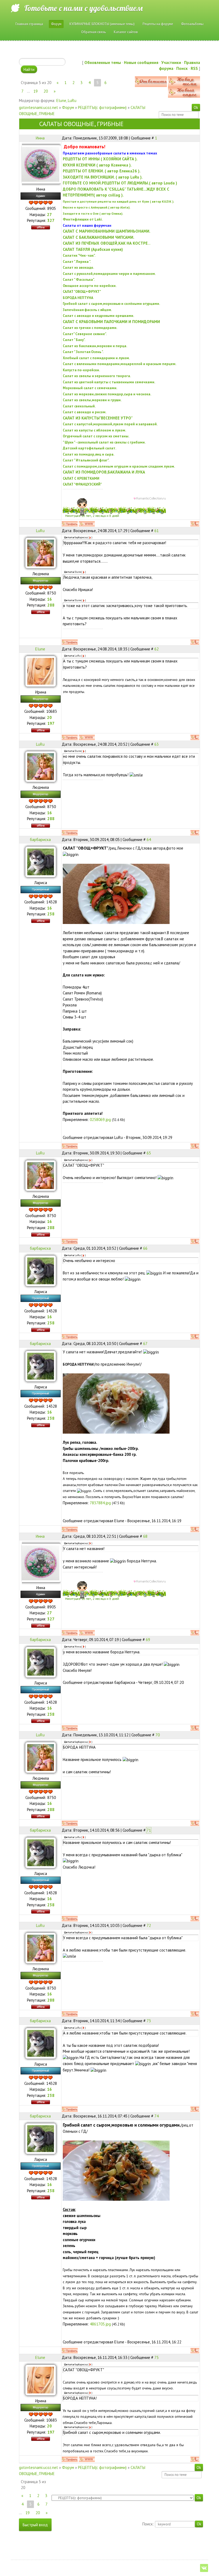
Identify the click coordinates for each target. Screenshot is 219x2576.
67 (145, 1344)
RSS (194, 68)
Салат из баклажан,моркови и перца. (95, 346)
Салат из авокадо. (78, 267)
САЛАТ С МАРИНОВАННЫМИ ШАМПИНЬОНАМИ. (107, 231)
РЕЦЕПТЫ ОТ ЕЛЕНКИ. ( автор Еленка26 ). (102, 171)
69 (148, 1640)
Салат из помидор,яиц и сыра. (89, 454)
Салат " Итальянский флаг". (86, 460)
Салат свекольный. (79, 406)
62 (157, 649)
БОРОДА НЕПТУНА (78, 298)
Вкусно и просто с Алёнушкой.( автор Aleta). (97, 207)
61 (157, 531)
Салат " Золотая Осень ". (83, 352)
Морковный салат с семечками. (90, 388)
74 (157, 2116)
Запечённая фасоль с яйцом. (87, 310)
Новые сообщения (141, 62)
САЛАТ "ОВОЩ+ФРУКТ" (82, 291)
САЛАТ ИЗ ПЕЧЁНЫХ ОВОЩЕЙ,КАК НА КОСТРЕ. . (107, 243)
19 (36, 91)
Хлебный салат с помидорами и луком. (96, 358)
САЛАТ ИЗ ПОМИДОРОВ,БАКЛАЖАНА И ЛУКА (104, 472)
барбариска (40, 840)
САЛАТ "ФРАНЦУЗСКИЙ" (82, 484)
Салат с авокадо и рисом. (85, 412)
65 (149, 1153)
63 (157, 744)
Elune (61, 101)
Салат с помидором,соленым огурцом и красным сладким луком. (119, 466)
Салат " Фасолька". (79, 279)
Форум (68, 107)
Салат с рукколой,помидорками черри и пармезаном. (109, 274)
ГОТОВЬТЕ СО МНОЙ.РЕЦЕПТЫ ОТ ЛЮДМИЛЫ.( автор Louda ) (120, 183)
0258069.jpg (100, 1120)
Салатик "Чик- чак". (79, 255)
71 (149, 1830)
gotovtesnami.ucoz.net (38, 107)
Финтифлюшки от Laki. (83, 219)
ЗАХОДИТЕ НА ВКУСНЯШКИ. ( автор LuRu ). (103, 177)
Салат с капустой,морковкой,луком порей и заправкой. (110, 424)
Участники (171, 62)
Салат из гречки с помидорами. (90, 328)
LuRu (72, 101)
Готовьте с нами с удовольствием (83, 8)
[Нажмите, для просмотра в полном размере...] (116, 893)
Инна (40, 138)
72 (149, 1925)
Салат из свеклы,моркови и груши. (92, 400)
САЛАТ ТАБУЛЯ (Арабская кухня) (93, 249)
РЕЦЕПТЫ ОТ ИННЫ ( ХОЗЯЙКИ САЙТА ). (100, 159)
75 (157, 2357)
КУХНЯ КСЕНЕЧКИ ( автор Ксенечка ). (97, 165)
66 (145, 1248)
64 (149, 840)
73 (149, 2021)
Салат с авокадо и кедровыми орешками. (98, 316)
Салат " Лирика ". (77, 262)
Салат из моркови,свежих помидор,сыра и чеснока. (107, 394)
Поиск (182, 68)
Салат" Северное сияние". (85, 334)
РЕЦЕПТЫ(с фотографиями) (102, 107)
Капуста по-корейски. (81, 370)
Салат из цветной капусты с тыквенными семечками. (109, 382)
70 (158, 1735)
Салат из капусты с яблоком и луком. (94, 430)
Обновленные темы (103, 62)
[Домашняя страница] (87, 524)
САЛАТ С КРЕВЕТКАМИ (81, 478)
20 (46, 91)
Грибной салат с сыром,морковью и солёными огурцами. (111, 304)
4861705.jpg (100, 2324)
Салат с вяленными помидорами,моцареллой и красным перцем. (120, 364)
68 (145, 1536)
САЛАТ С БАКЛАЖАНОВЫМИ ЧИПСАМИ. (99, 237)
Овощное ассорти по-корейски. (90, 286)
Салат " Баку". (74, 340)
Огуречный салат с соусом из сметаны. (96, 436)
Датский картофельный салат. (89, 448)
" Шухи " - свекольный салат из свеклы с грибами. (104, 442)
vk (204, 2568)
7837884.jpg (100, 1503)
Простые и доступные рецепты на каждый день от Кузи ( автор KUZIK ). (118, 201)
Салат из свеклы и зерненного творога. (97, 376)
